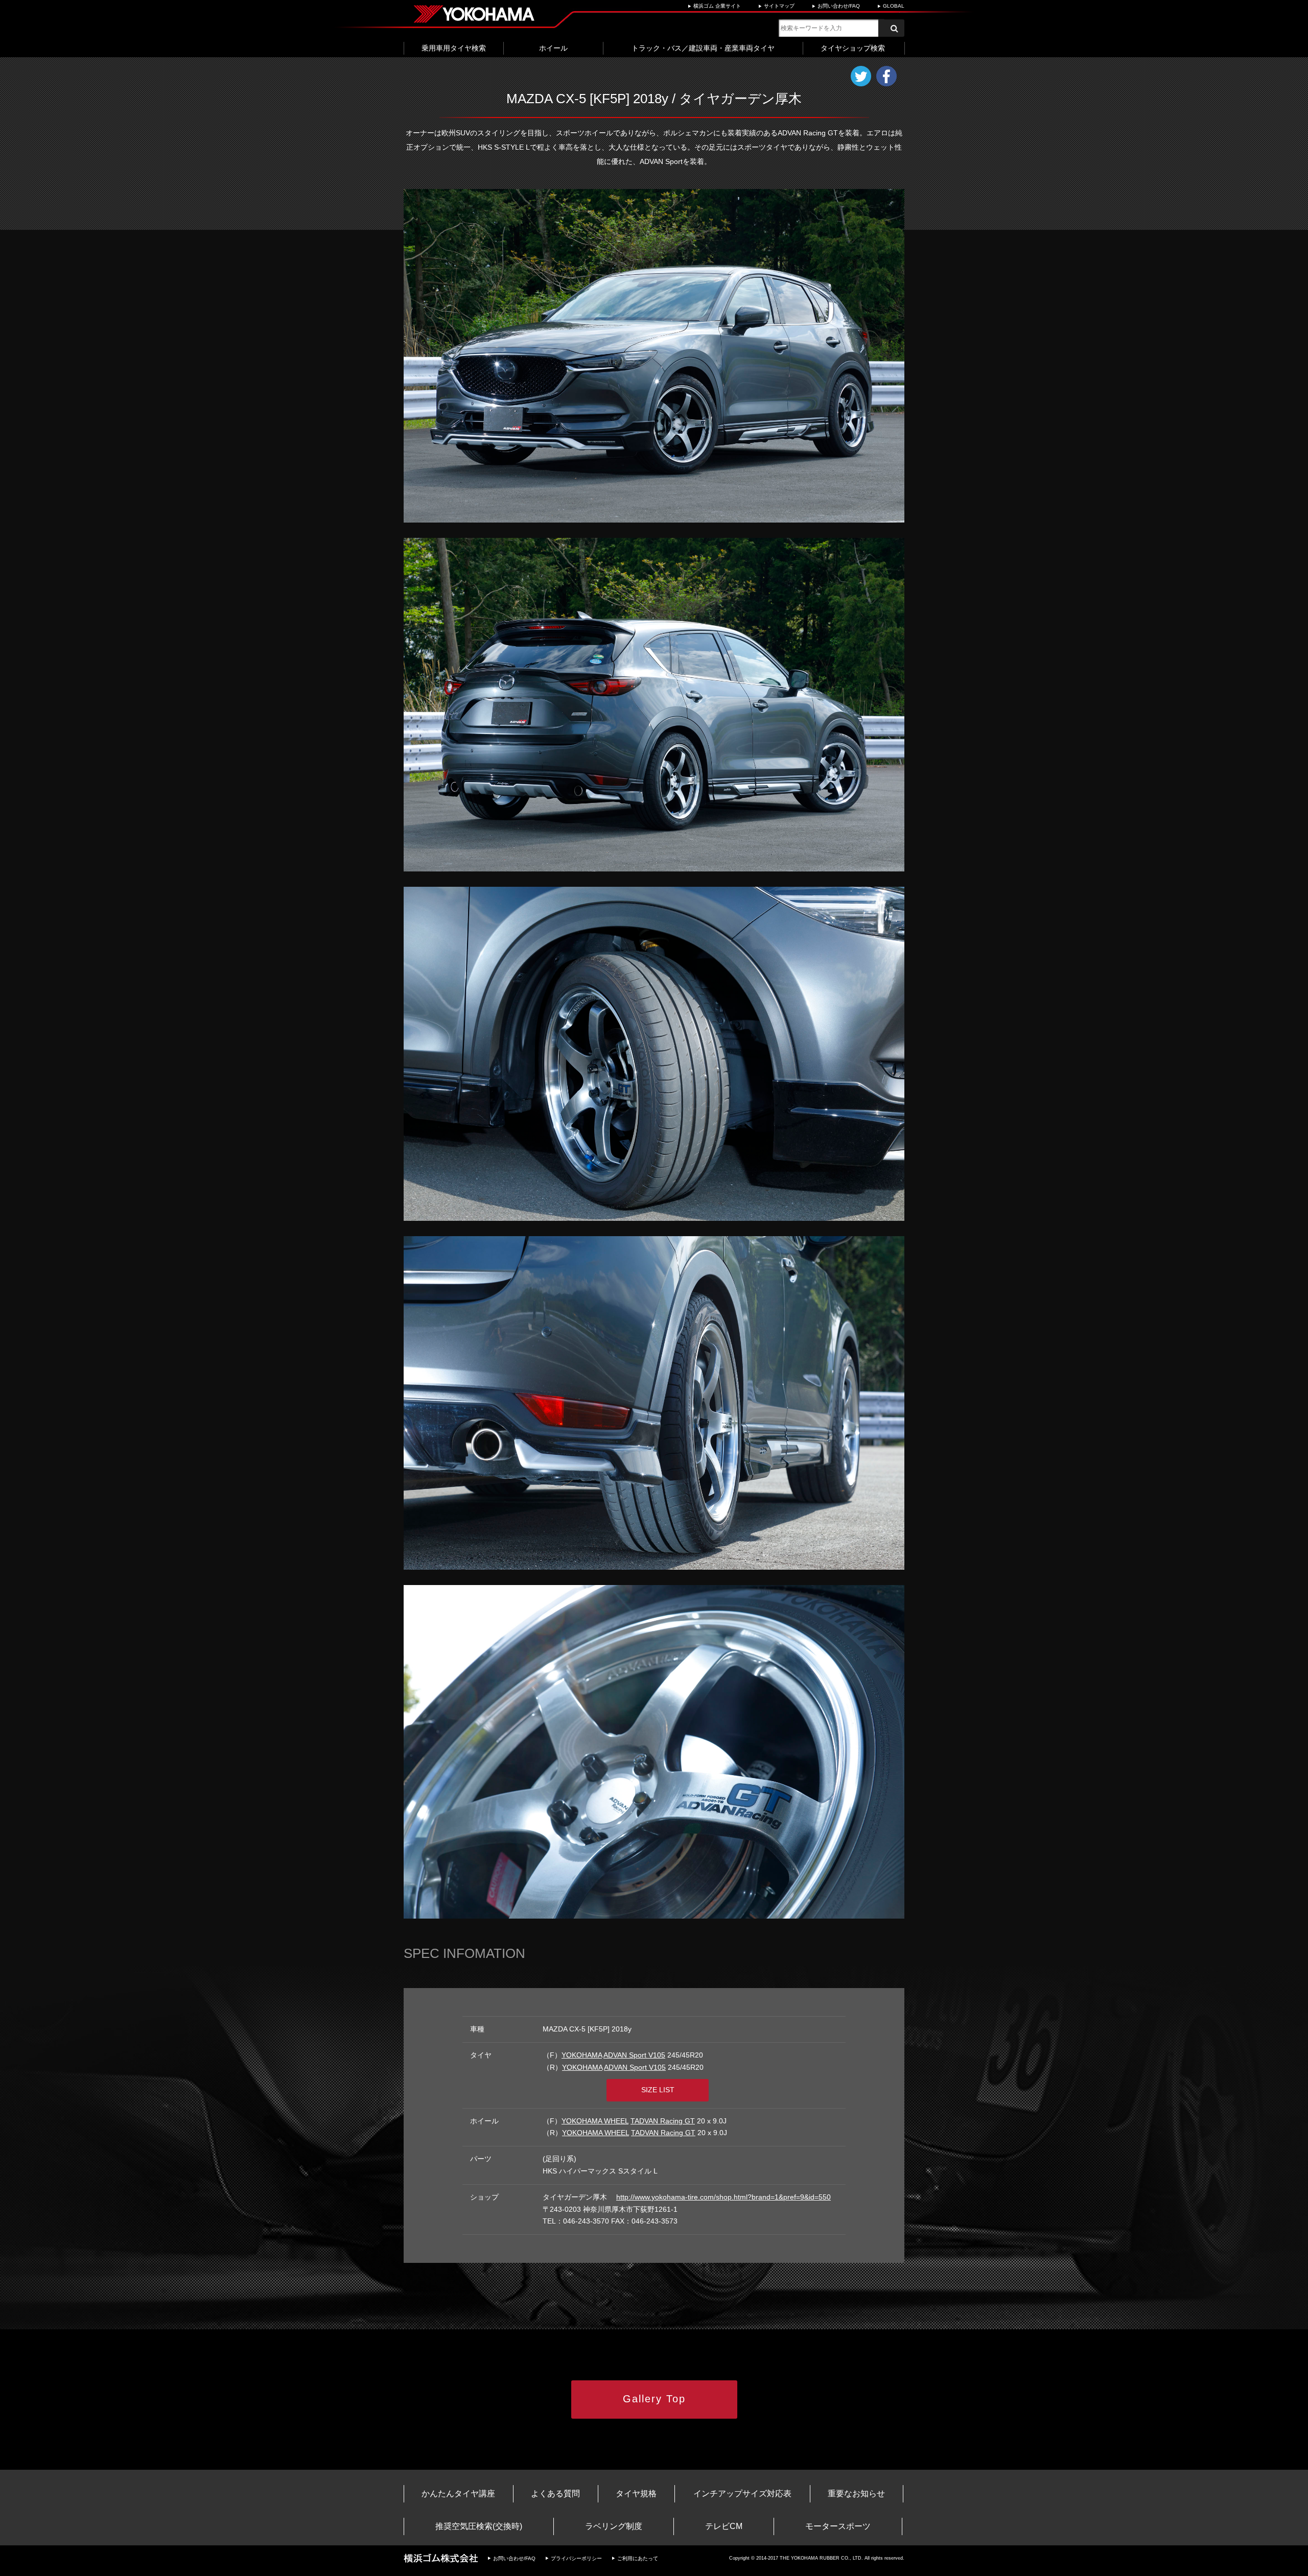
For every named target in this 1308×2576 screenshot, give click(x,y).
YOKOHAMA (582, 2055)
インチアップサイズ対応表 (742, 2494)
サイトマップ (779, 6)
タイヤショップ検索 (853, 48)
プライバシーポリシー (576, 2558)
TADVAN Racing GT (663, 2121)
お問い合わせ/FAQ (839, 6)
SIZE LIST (658, 2090)
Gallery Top (654, 2399)
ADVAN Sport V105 (634, 2055)
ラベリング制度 (614, 2526)
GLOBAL (894, 6)
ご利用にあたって (638, 2558)
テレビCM (724, 2526)
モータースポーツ (838, 2526)
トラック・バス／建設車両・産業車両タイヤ (703, 48)
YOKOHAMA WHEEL (595, 2121)
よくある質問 (555, 2494)
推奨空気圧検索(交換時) (479, 2526)
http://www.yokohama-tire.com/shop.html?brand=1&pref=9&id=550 (723, 2197)
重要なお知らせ (856, 2494)
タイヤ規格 (636, 2494)
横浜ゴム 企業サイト (717, 6)
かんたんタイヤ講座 (458, 2494)
